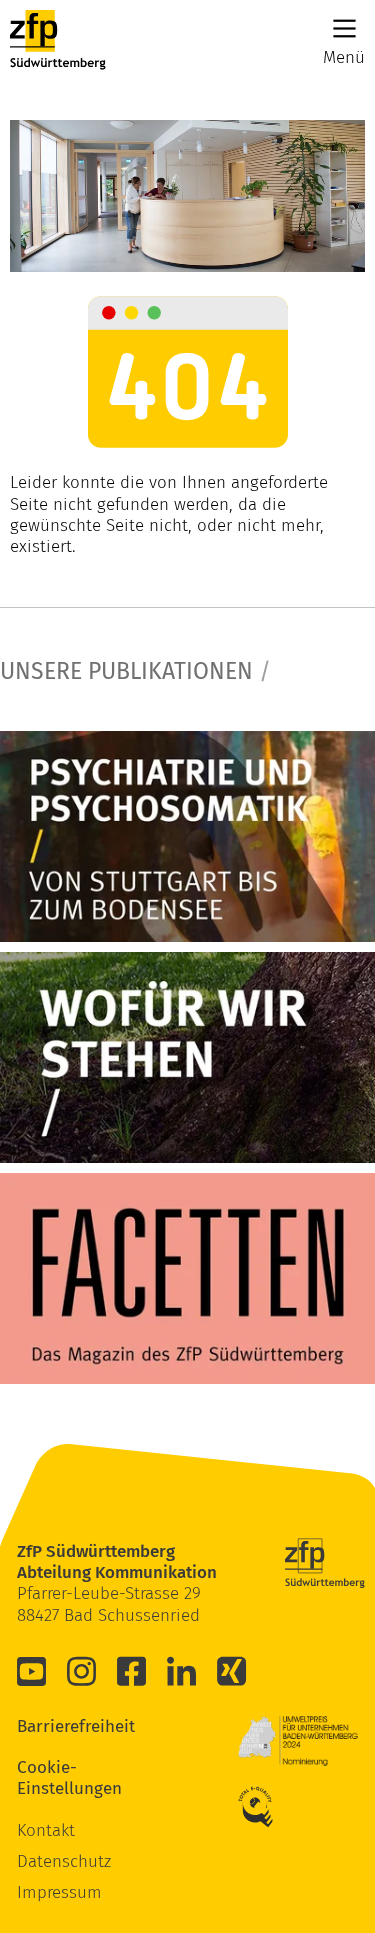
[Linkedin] (182, 1671)
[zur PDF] (187, 836)
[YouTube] (32, 1671)
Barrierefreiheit (47, 1726)
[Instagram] (82, 1671)
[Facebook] (132, 1671)
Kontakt (46, 1830)
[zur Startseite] (58, 40)
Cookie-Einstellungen (47, 1778)
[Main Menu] (344, 28)
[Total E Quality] (268, 1807)
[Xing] (232, 1671)
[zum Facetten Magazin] (187, 1278)
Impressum (59, 1892)
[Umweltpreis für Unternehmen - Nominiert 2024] (298, 1741)
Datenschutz (64, 1861)
